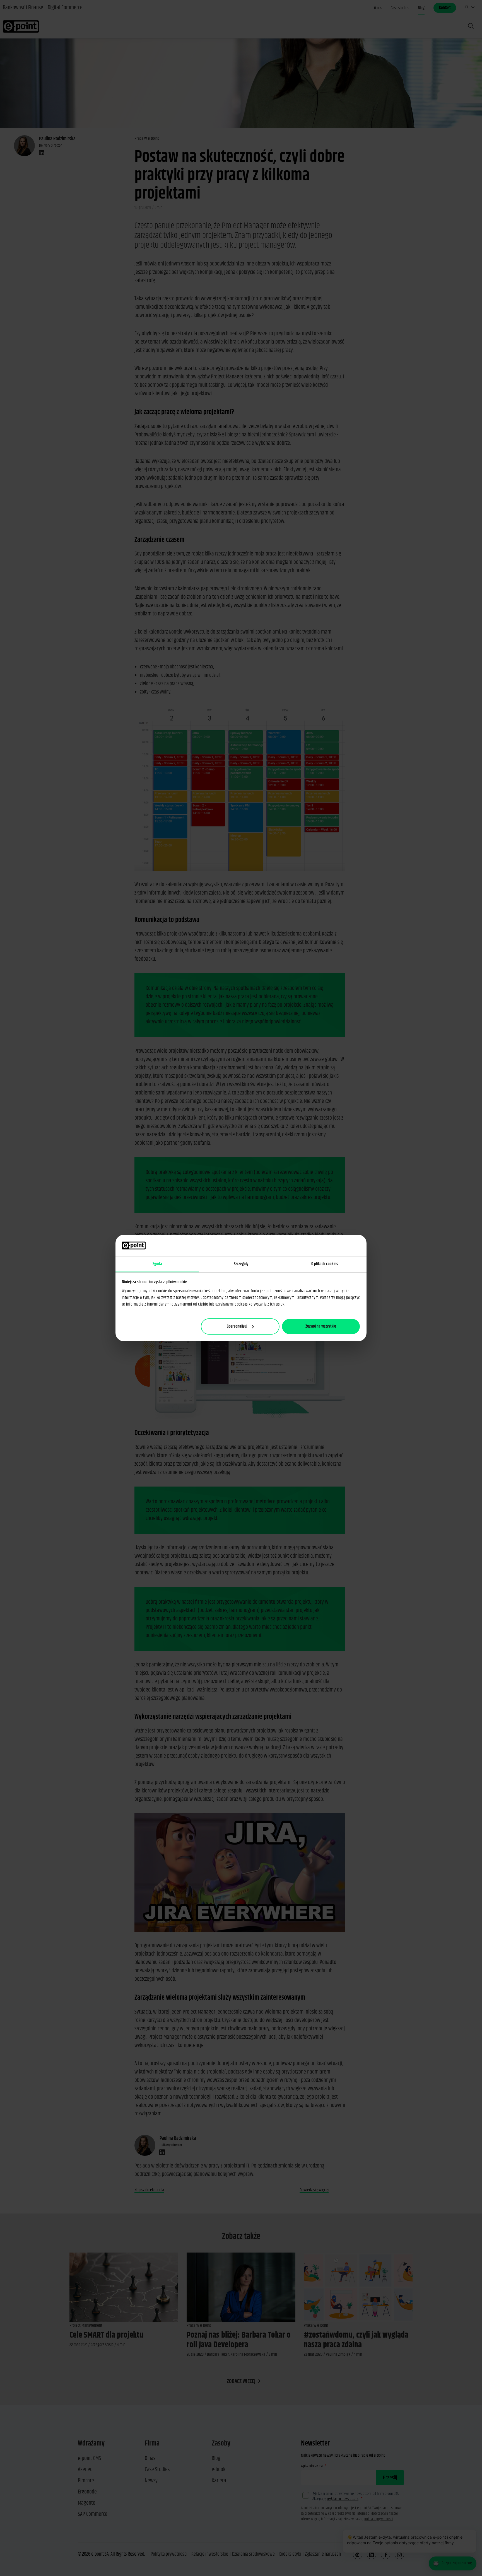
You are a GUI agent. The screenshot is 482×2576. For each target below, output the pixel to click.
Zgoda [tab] (157, 1264)
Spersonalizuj (237, 1326)
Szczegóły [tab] (241, 1264)
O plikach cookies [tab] (325, 1264)
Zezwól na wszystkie (321, 1326)
